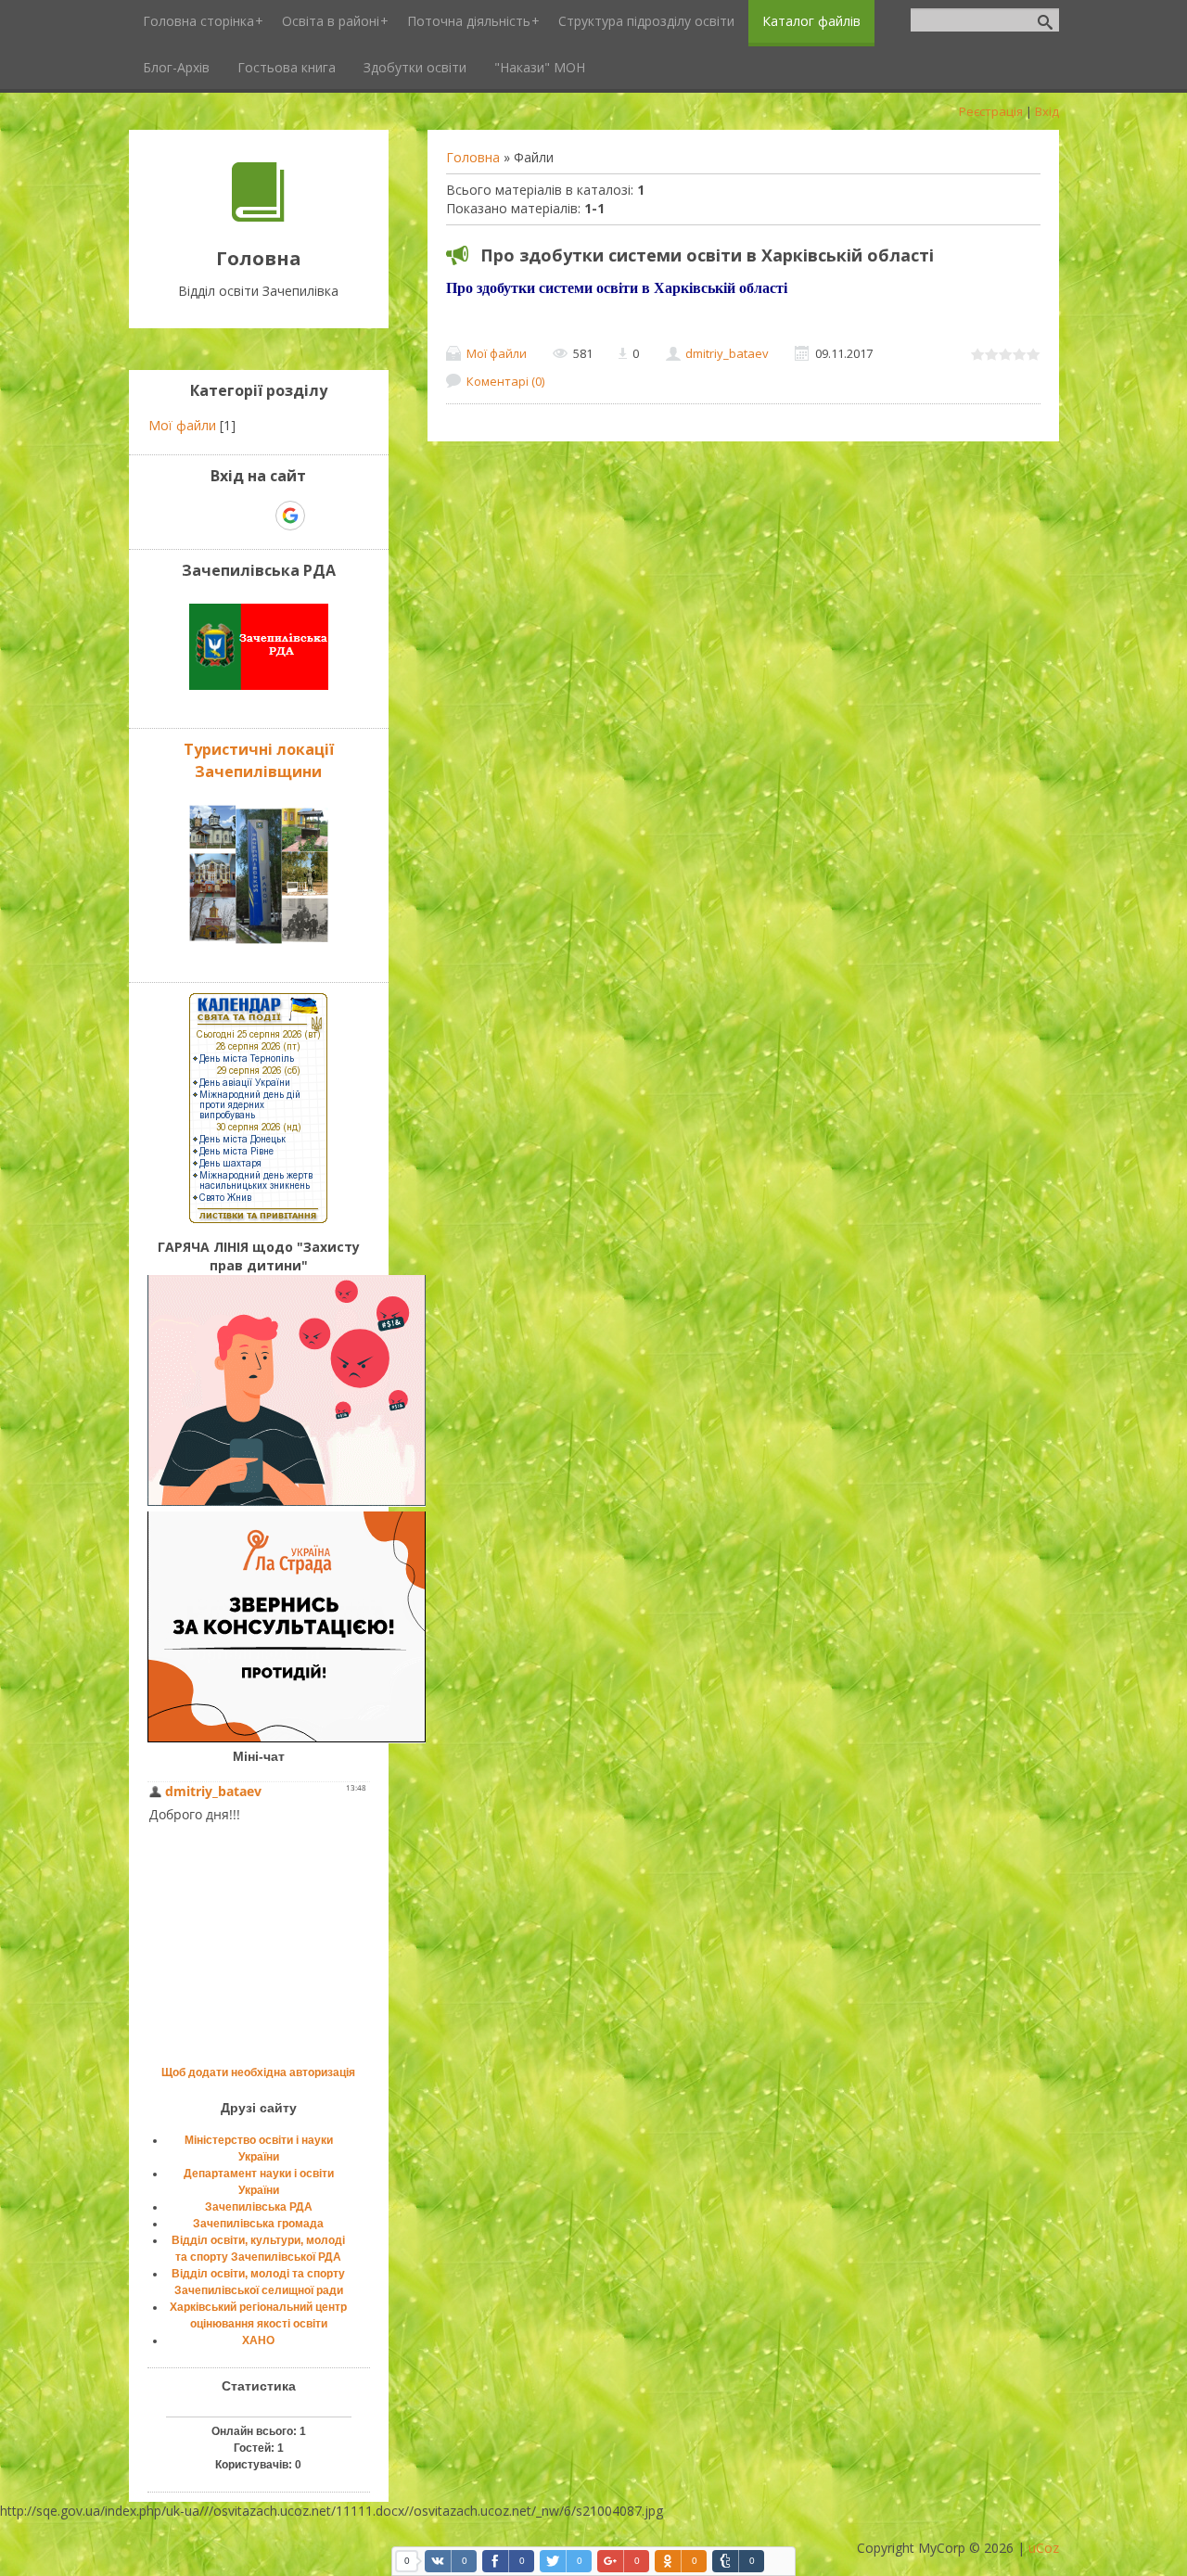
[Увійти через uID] (226, 516)
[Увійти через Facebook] (258, 516)
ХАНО (258, 2340)
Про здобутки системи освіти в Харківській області (707, 255)
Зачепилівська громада (258, 2224)
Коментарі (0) (505, 381)
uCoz (1044, 2548)
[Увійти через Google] (290, 516)
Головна (473, 157)
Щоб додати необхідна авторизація (258, 2072)
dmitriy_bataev (727, 353)
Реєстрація (991, 111)
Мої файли (497, 353)
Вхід (1047, 111)
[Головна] (258, 217)
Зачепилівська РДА (259, 2207)
